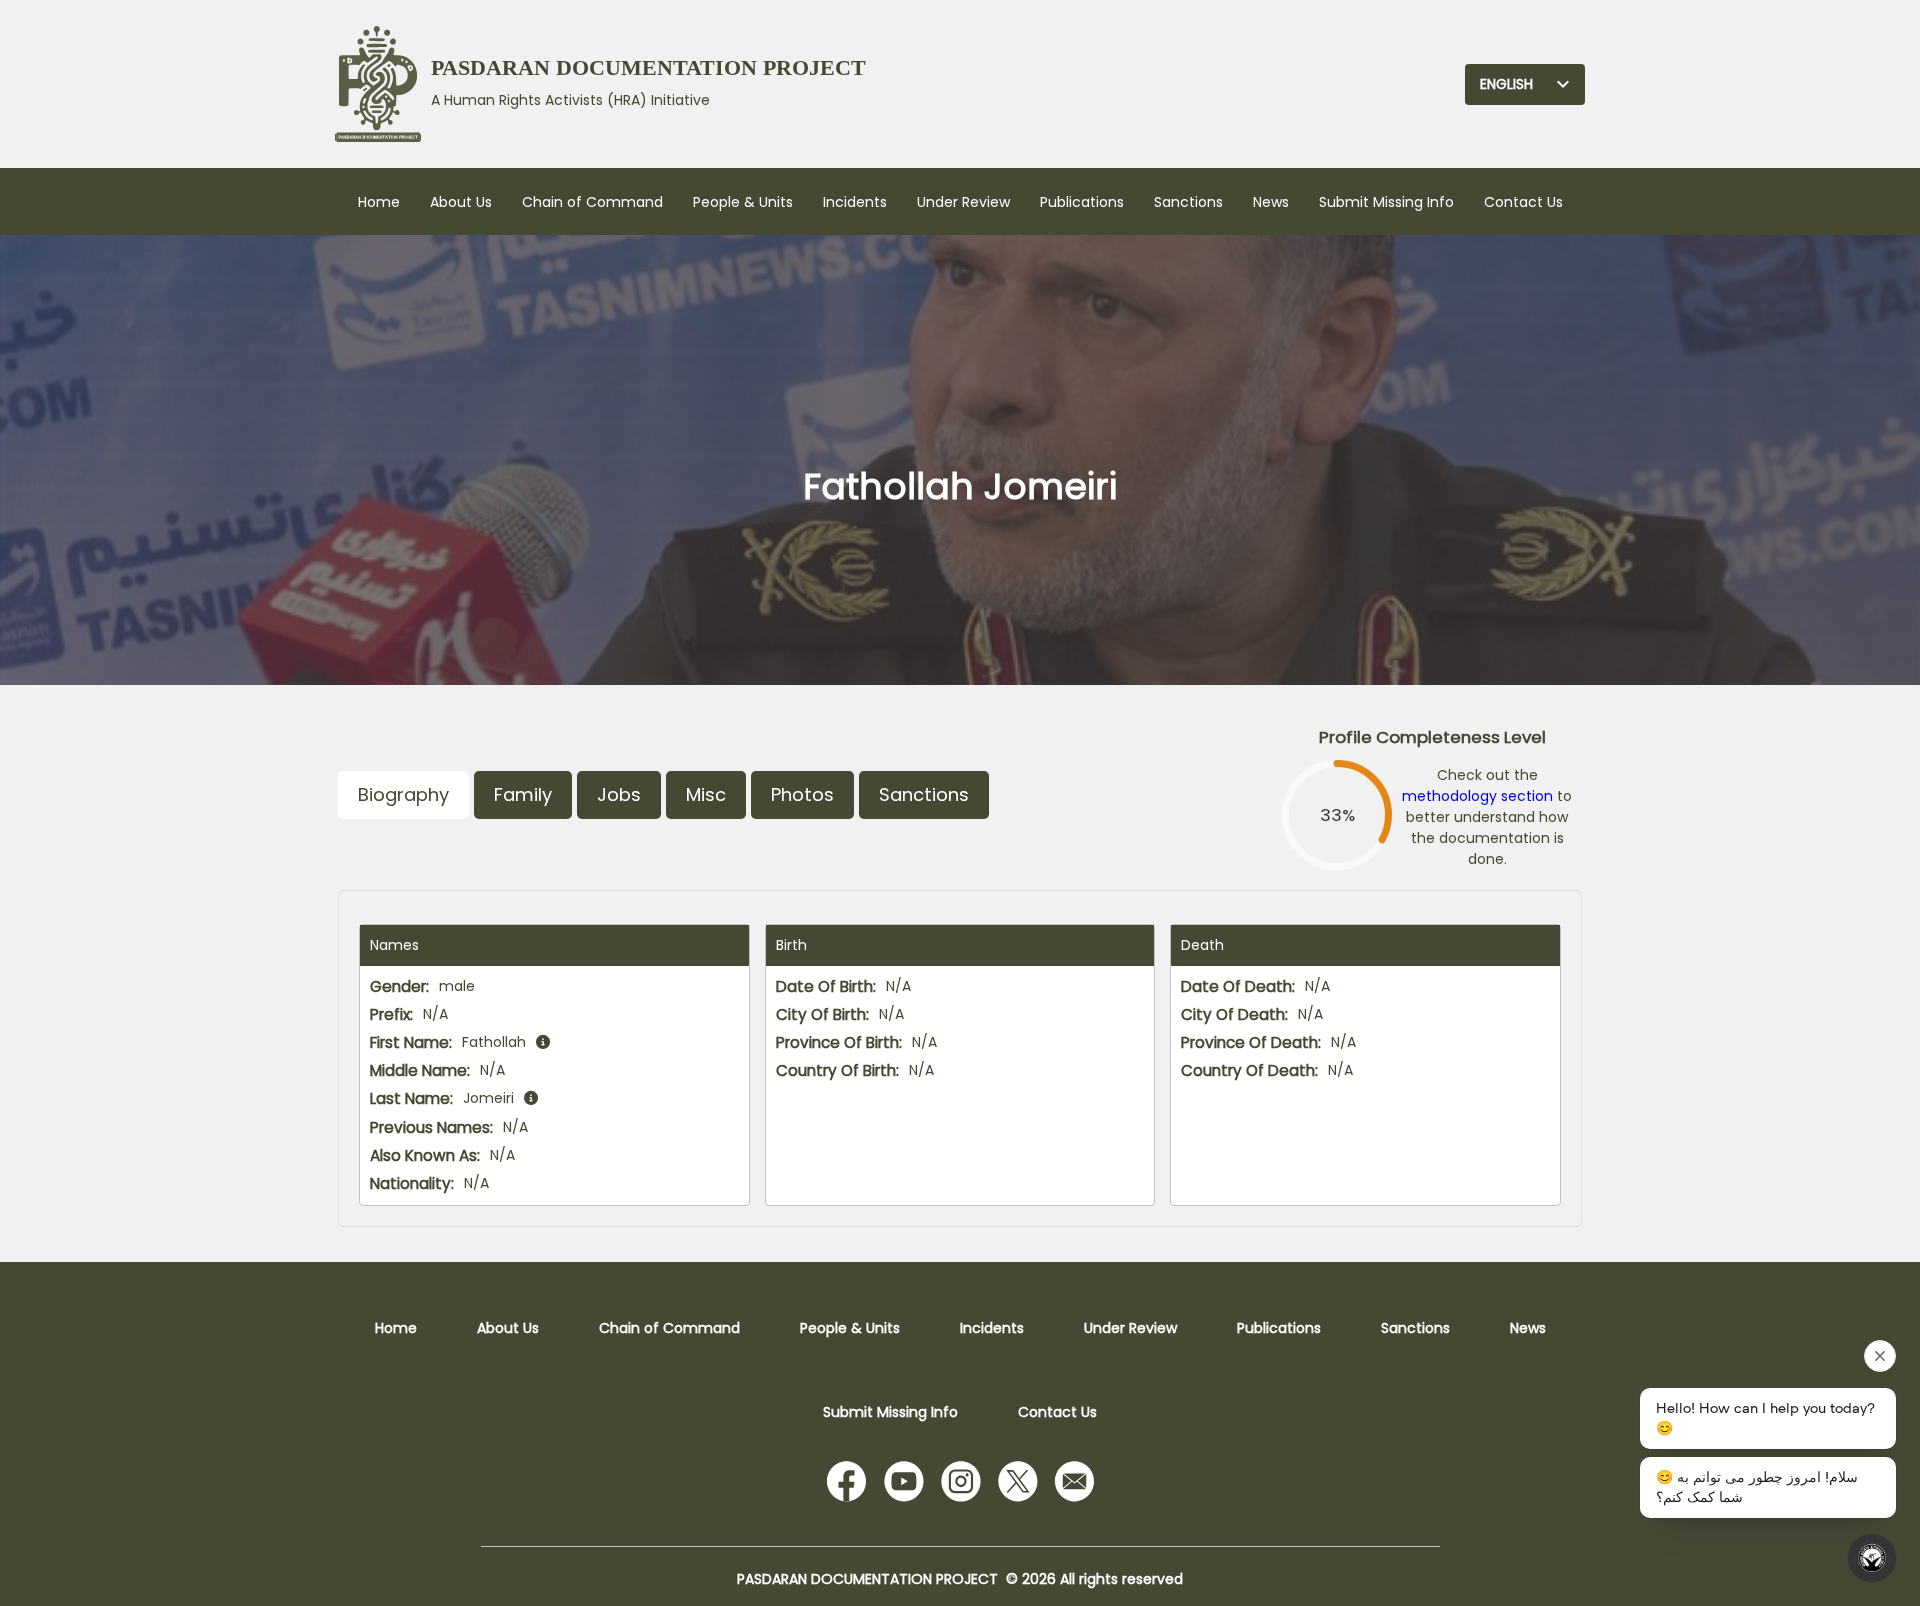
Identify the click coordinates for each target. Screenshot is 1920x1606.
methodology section (1477, 796)
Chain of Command (592, 202)
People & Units (743, 202)
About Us (461, 202)
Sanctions (1188, 202)
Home (379, 202)
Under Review (963, 202)
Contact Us (1523, 202)
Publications (1082, 202)
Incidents (855, 202)
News (1271, 202)
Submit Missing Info (1386, 202)
